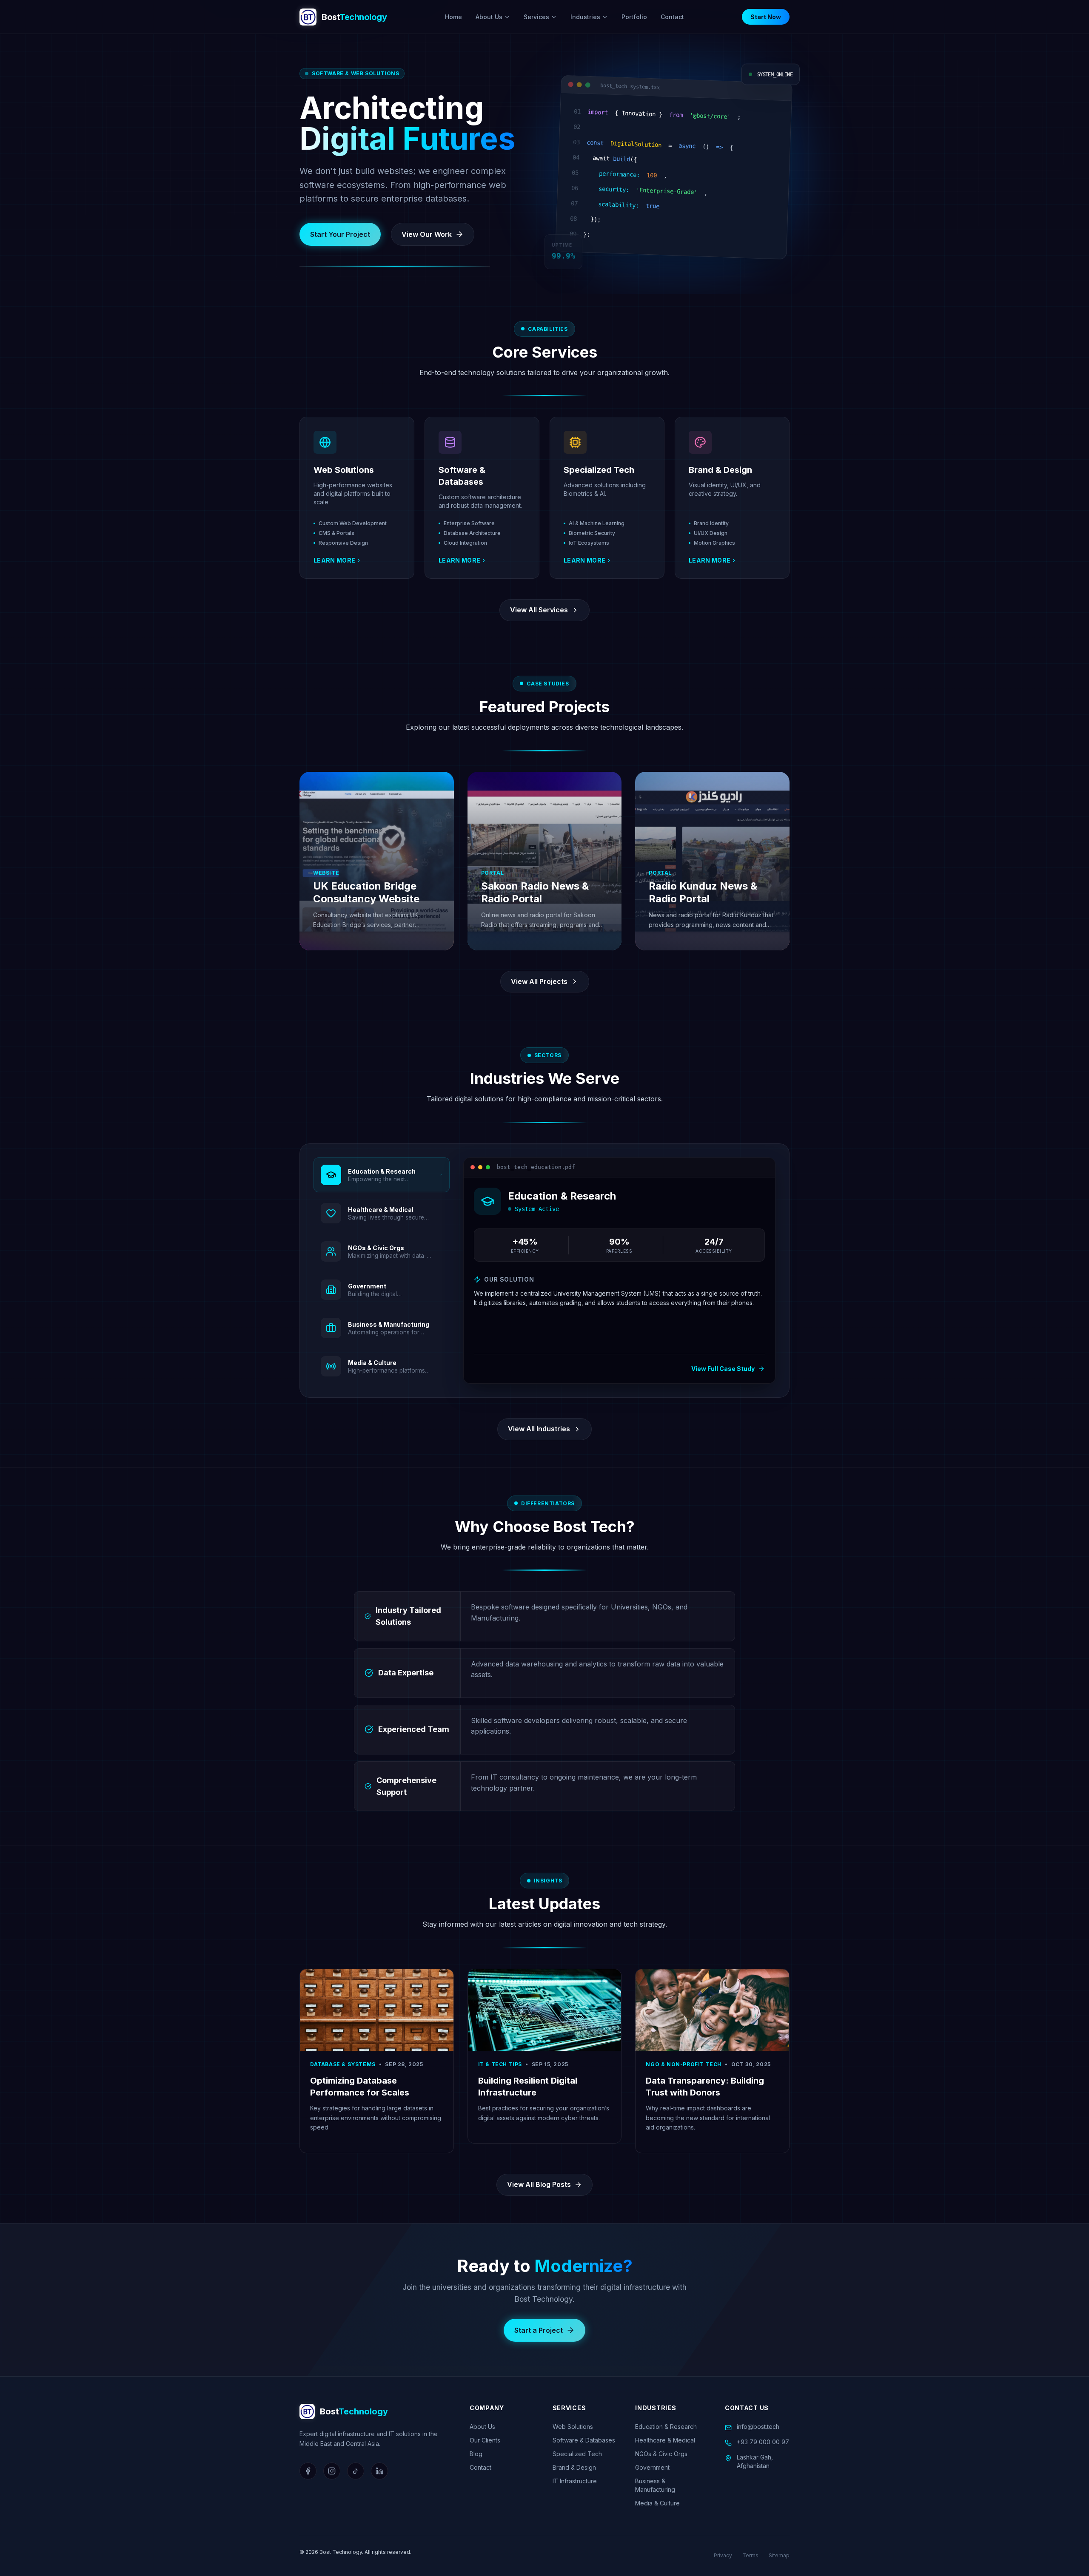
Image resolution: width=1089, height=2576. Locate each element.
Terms (750, 2555)
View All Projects (539, 981)
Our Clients (485, 2440)
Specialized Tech (577, 2454)
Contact (672, 17)
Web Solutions (573, 2427)
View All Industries (539, 1429)
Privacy (723, 2555)
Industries (585, 17)
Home (453, 17)
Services (536, 17)
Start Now (766, 17)
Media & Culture (657, 2503)
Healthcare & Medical (665, 2440)
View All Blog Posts (539, 2184)
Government (652, 2467)
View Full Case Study (723, 1369)
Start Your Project (340, 234)
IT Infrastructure (575, 2481)
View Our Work (427, 234)
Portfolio (634, 17)
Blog (476, 2454)
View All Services (539, 610)
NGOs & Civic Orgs (661, 2454)
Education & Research (666, 2427)
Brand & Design (574, 2467)
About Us (489, 17)
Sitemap (779, 2555)
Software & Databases (584, 2440)
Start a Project (539, 2330)
